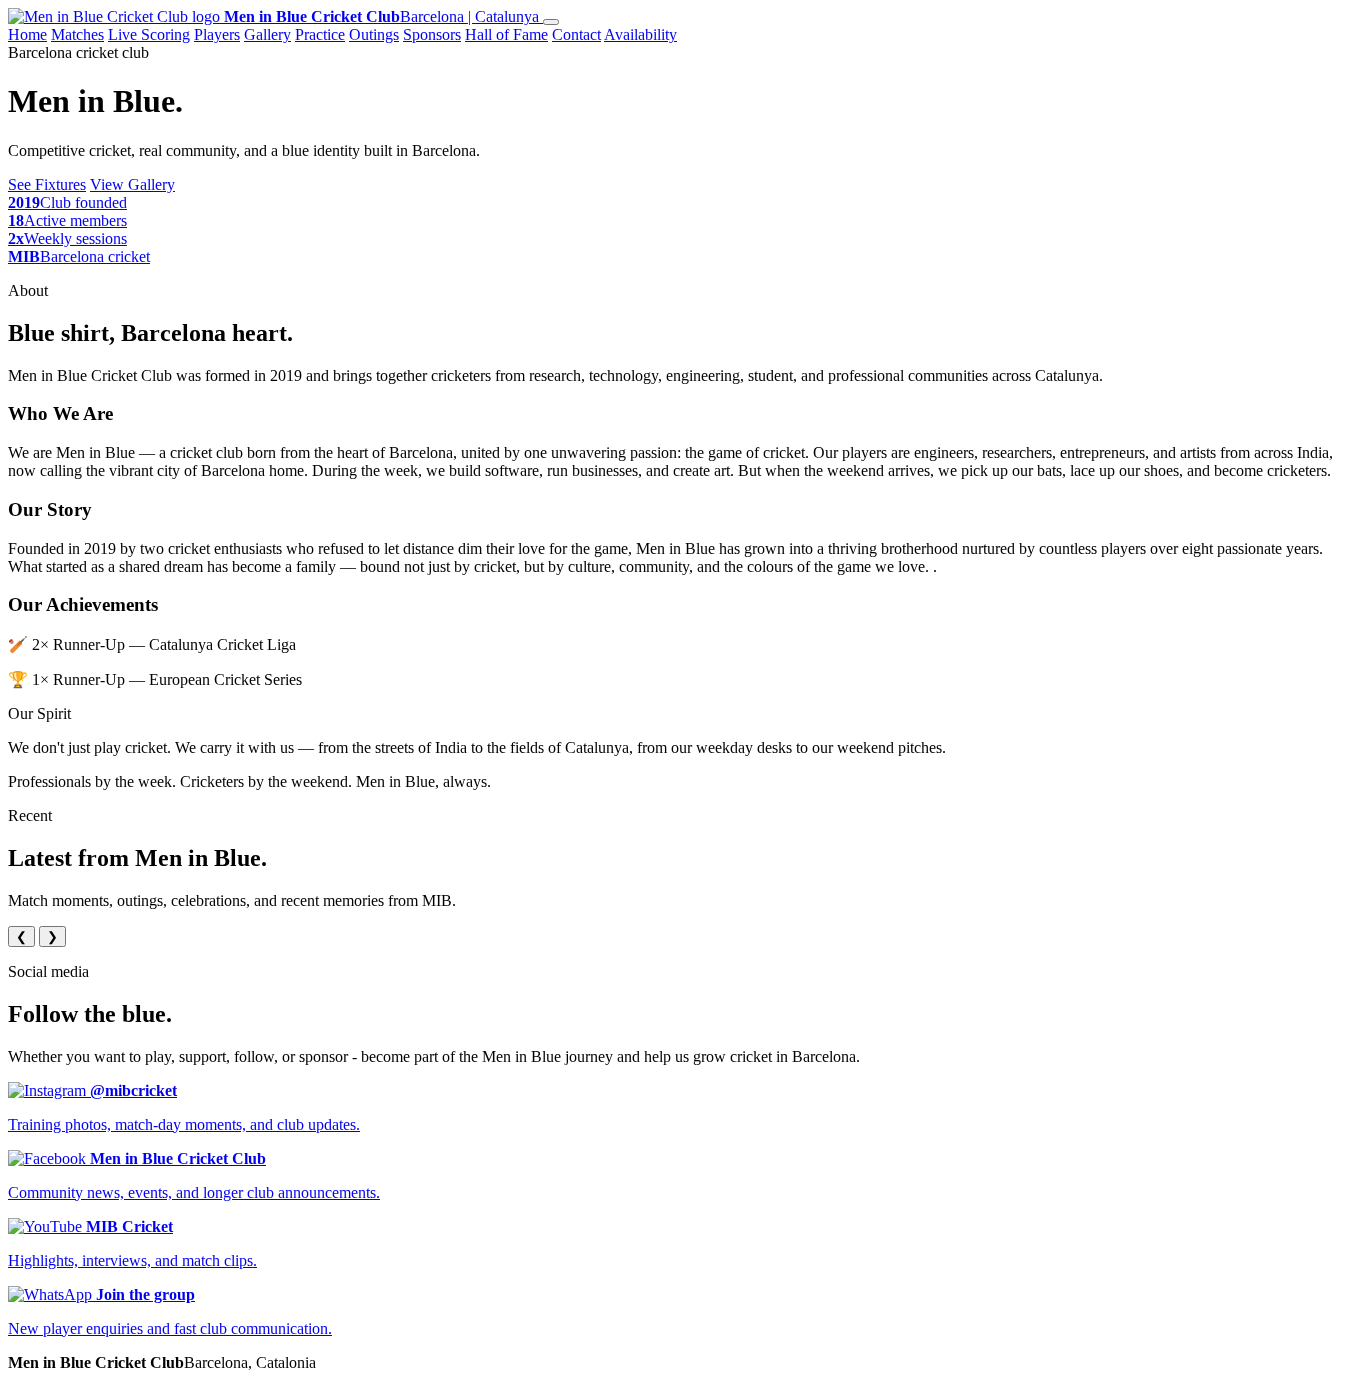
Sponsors (432, 34)
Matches (77, 34)
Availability (640, 34)
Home (27, 34)
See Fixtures (47, 184)
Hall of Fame (506, 34)
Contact (576, 34)
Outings (374, 34)
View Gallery (132, 184)
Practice (320, 34)
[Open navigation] (551, 22)
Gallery (267, 34)
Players (217, 34)
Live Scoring (149, 34)
